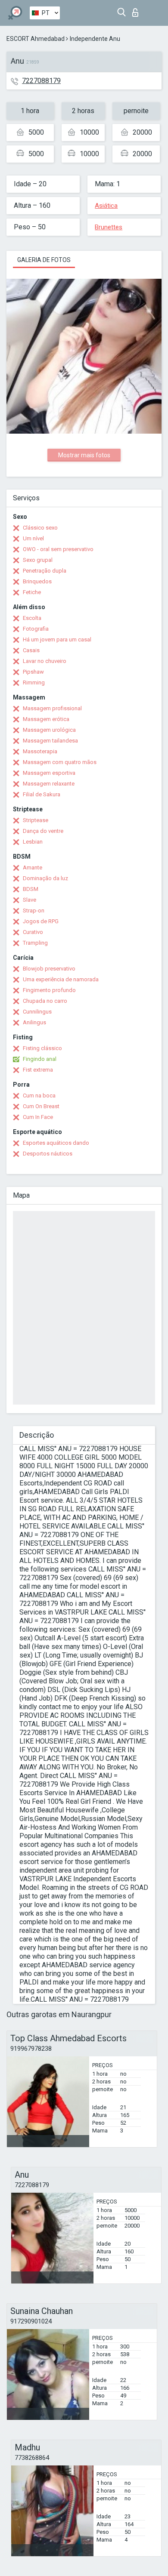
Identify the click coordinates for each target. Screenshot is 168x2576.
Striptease (36, 820)
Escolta (32, 618)
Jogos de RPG (41, 921)
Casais (31, 650)
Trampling (35, 943)
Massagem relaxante (49, 784)
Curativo (33, 932)
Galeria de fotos (44, 260)
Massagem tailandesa (50, 741)
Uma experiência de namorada (61, 979)
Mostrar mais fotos (84, 455)
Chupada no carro (45, 1001)
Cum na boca (39, 1095)
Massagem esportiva (49, 773)
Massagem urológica (49, 730)
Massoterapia (40, 751)
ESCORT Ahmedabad (36, 39)
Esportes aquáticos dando (56, 1143)
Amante (33, 867)
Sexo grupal (38, 560)
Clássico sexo (40, 528)
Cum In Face (38, 1117)
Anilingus (34, 1022)
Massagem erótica (46, 719)
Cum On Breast (41, 1106)
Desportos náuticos (48, 1154)
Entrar (137, 10)
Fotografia (36, 629)
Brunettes (109, 227)
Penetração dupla (45, 571)
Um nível (33, 538)
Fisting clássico (42, 1048)
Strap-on (34, 911)
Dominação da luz (45, 878)
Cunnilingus (37, 1012)
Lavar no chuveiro (45, 661)
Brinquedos (37, 581)
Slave (30, 900)
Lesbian (33, 842)
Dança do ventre (43, 831)
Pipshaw (33, 672)
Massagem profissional (52, 708)
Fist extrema (38, 1070)
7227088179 (41, 81)
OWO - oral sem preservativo (58, 549)
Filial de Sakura (42, 794)
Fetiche (32, 592)
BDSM (31, 889)
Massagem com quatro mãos (60, 762)
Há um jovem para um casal (57, 639)
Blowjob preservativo (49, 969)
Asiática (106, 206)
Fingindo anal (40, 1059)
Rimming (34, 683)
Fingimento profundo (49, 990)
